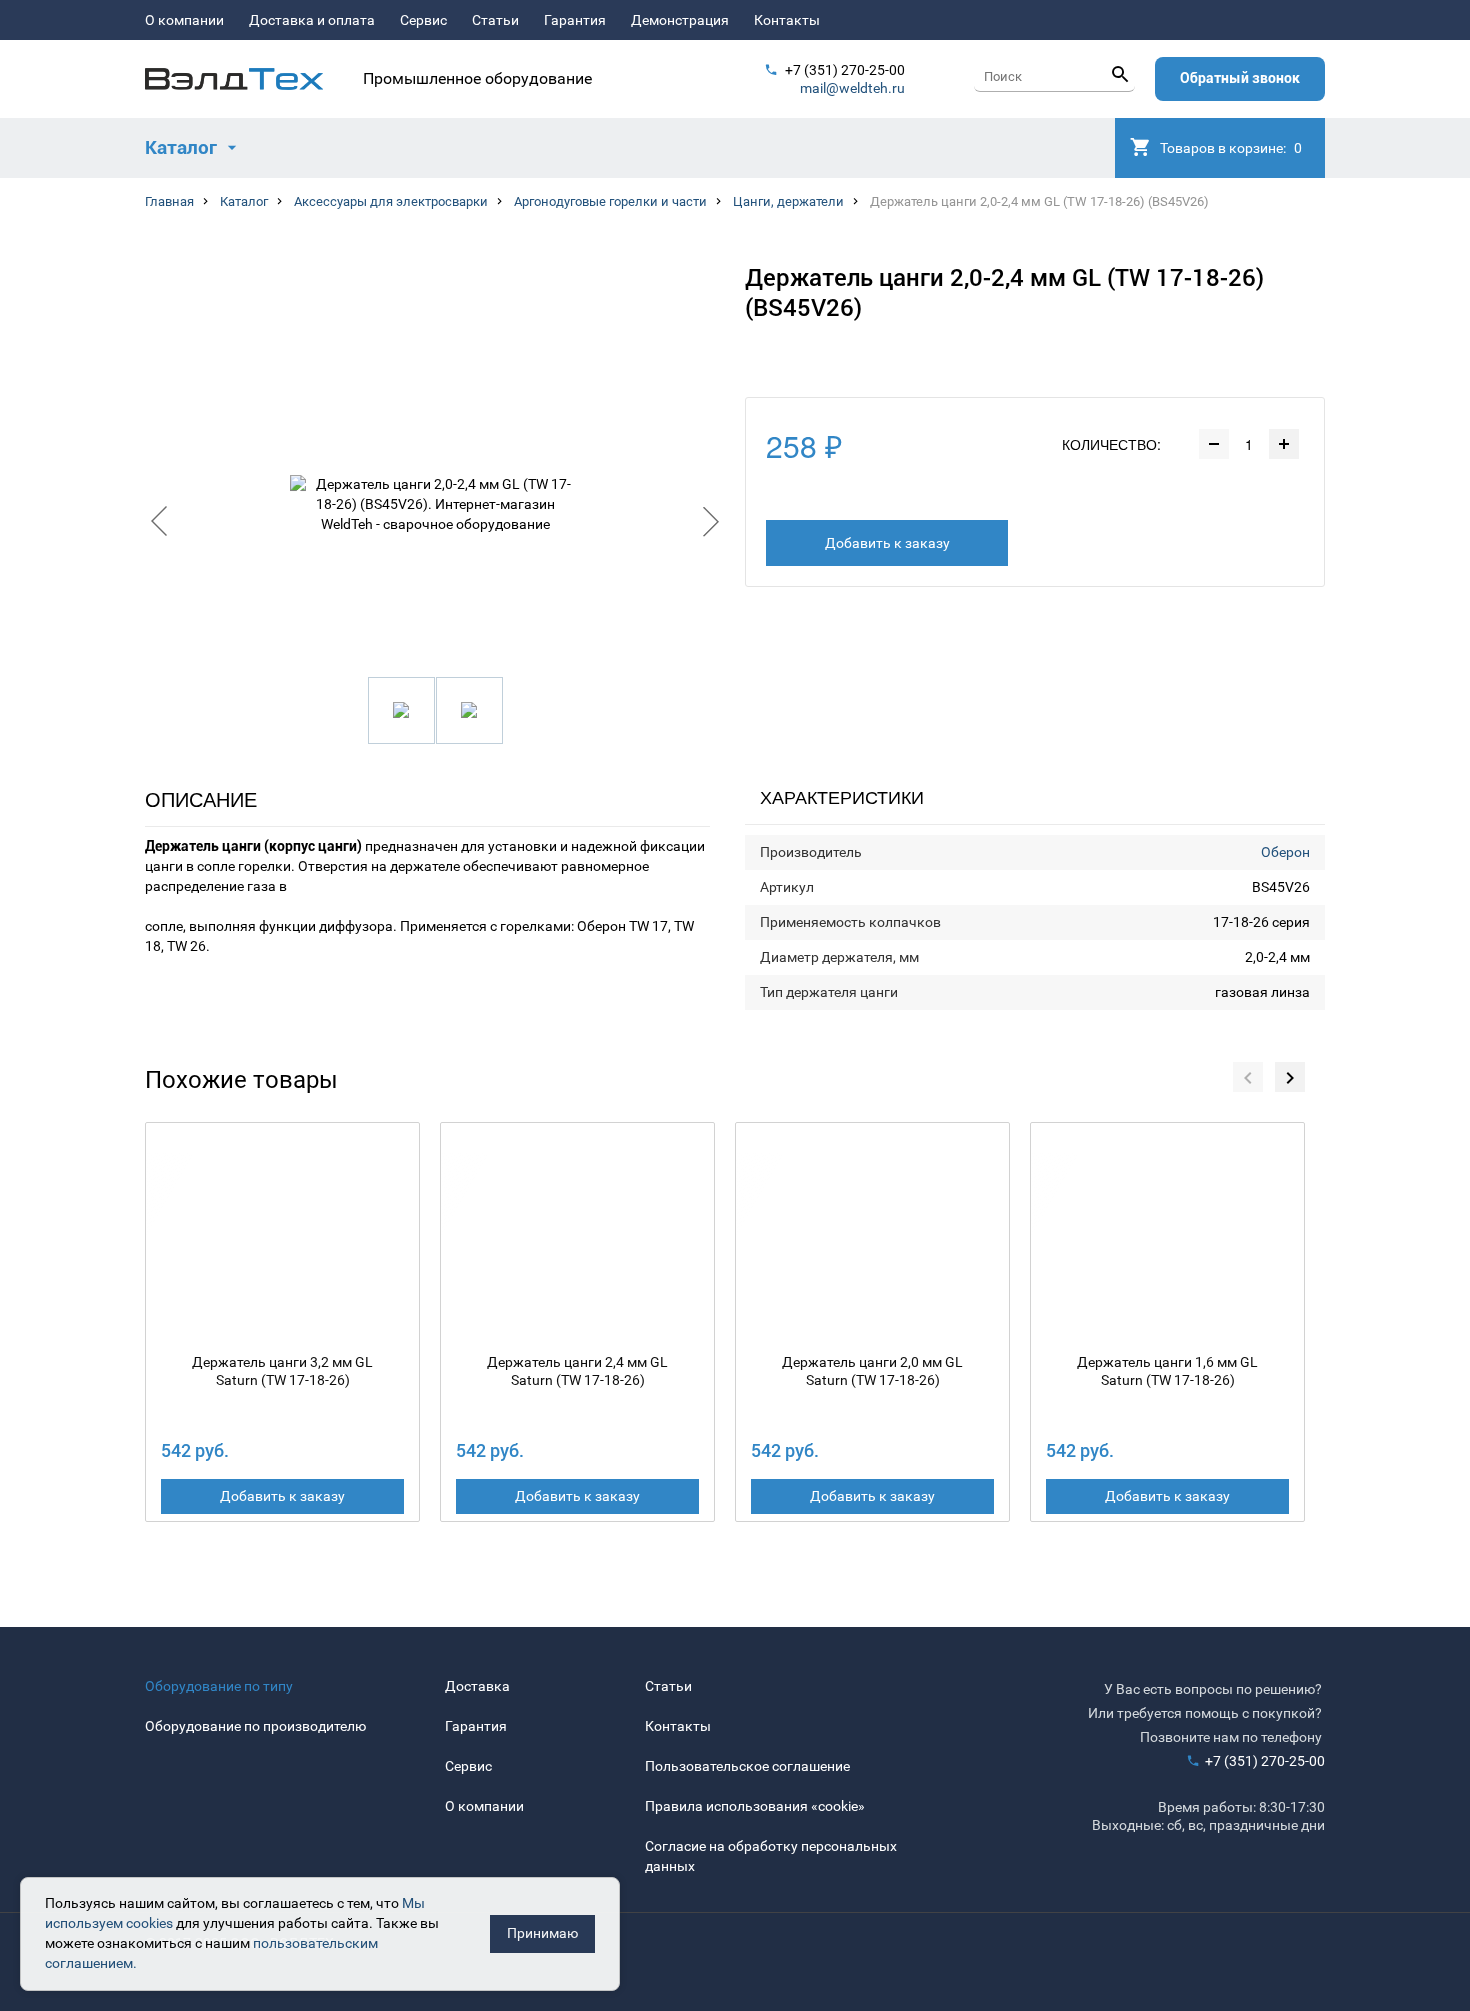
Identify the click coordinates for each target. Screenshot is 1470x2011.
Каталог (244, 201)
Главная (169, 201)
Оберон (1285, 852)
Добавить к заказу (887, 543)
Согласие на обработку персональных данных (771, 1856)
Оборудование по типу (219, 1686)
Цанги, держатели (788, 201)
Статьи (495, 20)
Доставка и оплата (312, 20)
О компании (184, 20)
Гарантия (575, 20)
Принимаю (542, 1933)
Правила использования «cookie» (755, 1806)
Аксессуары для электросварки (391, 201)
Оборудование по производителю (255, 1726)
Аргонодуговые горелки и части (610, 201)
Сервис (423, 20)
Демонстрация (680, 20)
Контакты (787, 20)
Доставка (477, 1686)
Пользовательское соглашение (747, 1766)
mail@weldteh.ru (852, 88)
